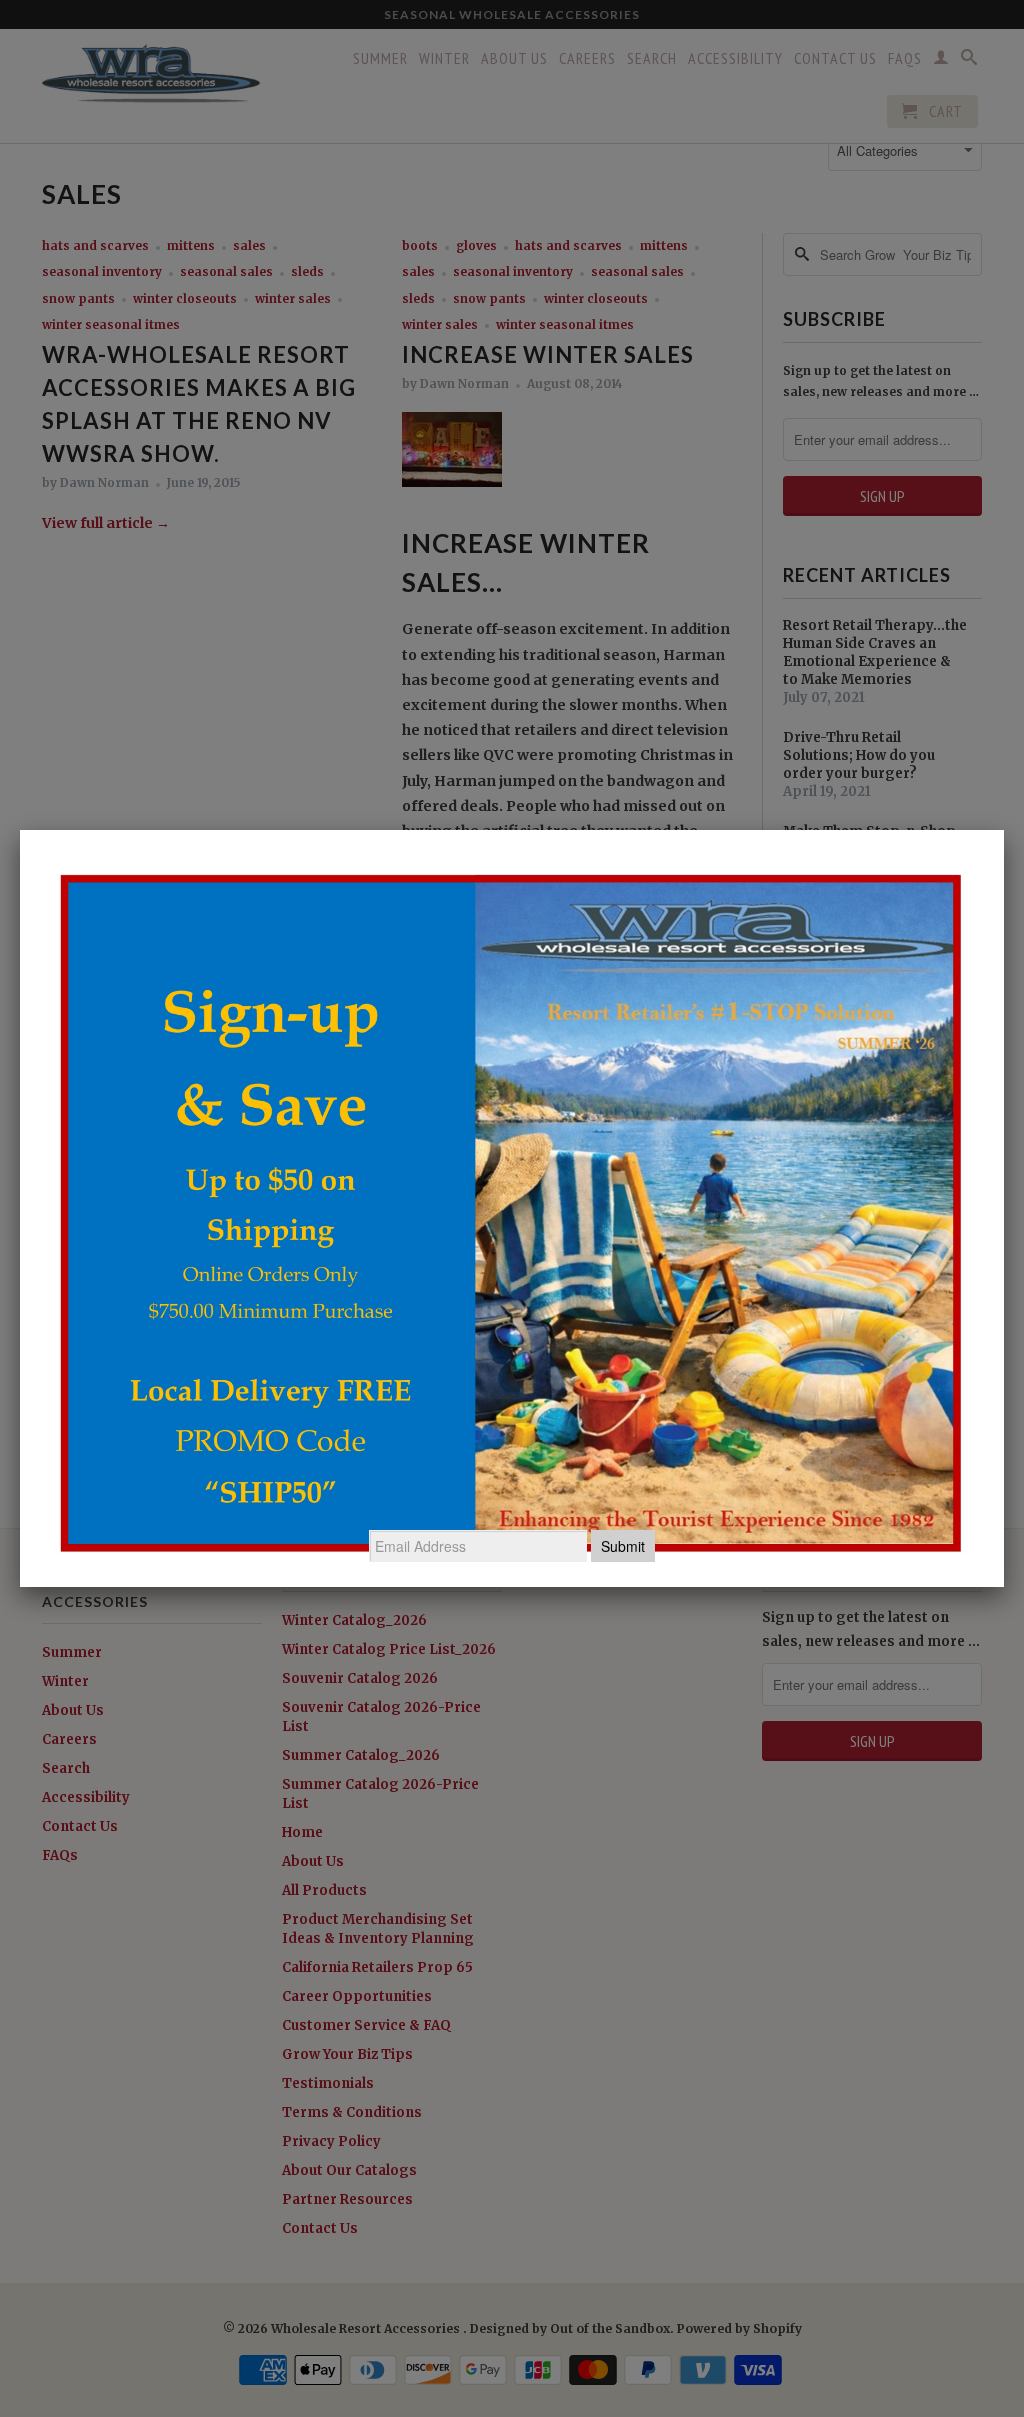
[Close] (1004, 830)
